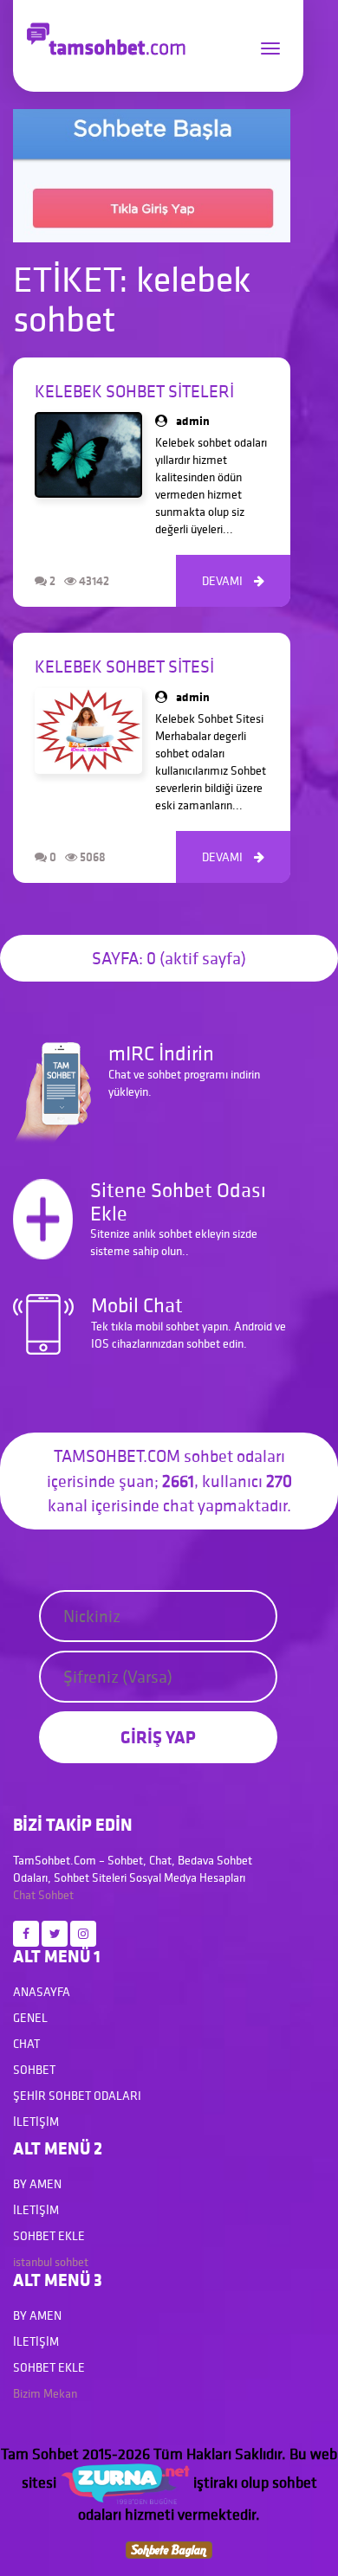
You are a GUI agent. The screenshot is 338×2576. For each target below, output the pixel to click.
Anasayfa (42, 1992)
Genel (30, 2018)
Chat (24, 1895)
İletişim (36, 2122)
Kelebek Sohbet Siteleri (134, 391)
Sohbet (56, 1895)
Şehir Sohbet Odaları (77, 2096)
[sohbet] (125, 2482)
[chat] (169, 2548)
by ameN (37, 2184)
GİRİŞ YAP (158, 1737)
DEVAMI (233, 581)
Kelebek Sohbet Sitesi (124, 667)
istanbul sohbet (51, 2262)
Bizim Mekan (45, 2393)
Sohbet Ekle (49, 2236)
